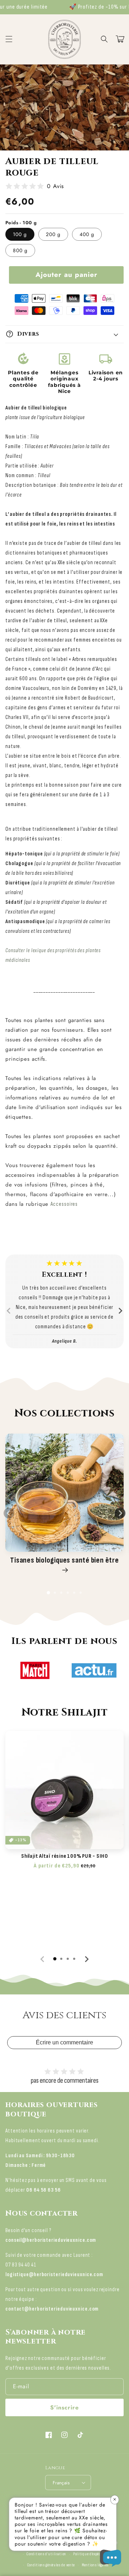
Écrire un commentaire (64, 2042)
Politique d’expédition (91, 2554)
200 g (53, 234)
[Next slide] (120, 1311)
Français (61, 2483)
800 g (20, 250)
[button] (104, 39)
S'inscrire (64, 2407)
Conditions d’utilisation (46, 2554)
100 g (20, 234)
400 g (87, 234)
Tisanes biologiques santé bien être (64, 1560)
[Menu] (9, 39)
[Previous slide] (9, 1311)
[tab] (48, 1593)
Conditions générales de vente (51, 2565)
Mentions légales (95, 2565)
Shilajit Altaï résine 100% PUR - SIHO (64, 1856)
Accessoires (64, 1204)
